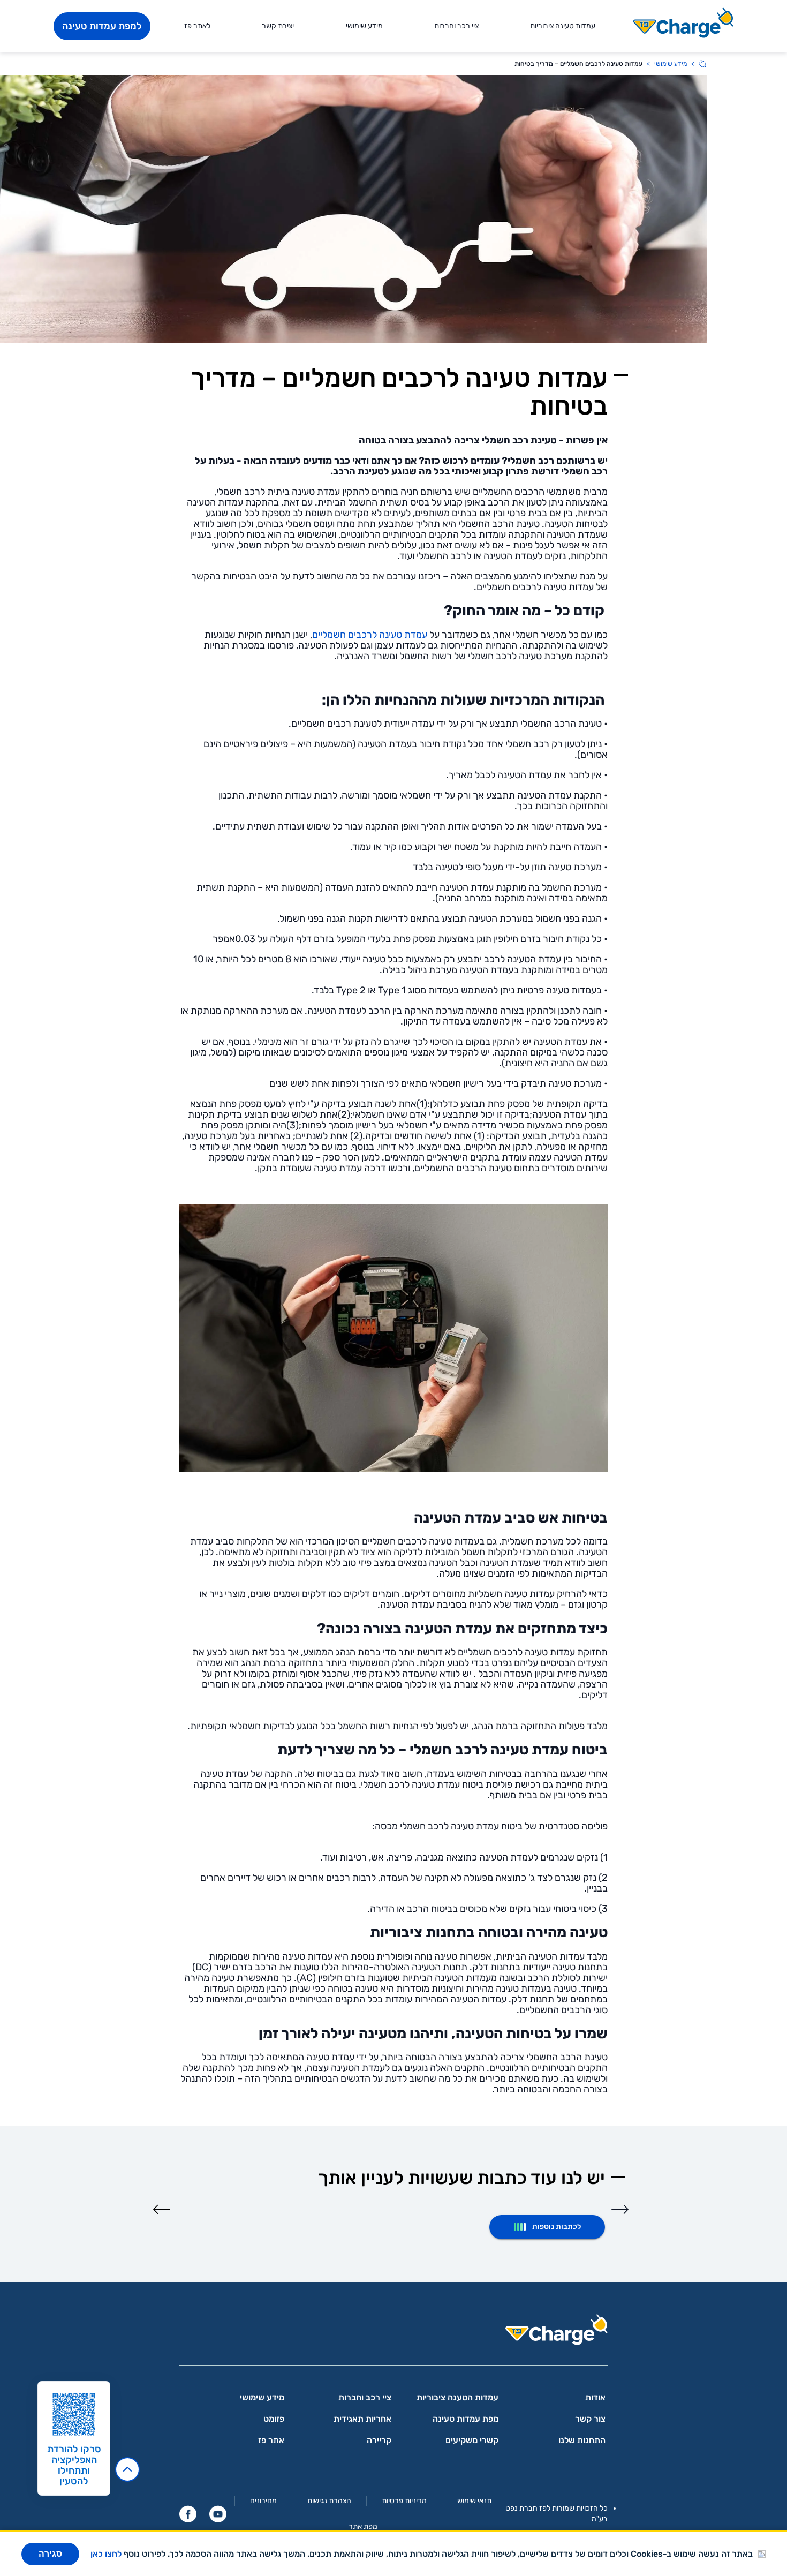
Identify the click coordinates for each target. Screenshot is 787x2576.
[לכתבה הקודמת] (620, 2209)
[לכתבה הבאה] (162, 2209)
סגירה (50, 2554)
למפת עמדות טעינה (102, 26)
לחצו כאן (107, 2554)
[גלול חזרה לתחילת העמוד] (127, 2469)
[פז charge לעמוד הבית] (393, 2333)
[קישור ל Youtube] (218, 2514)
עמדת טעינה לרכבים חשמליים (370, 635)
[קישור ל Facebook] (188, 2514)
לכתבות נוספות (557, 2227)
